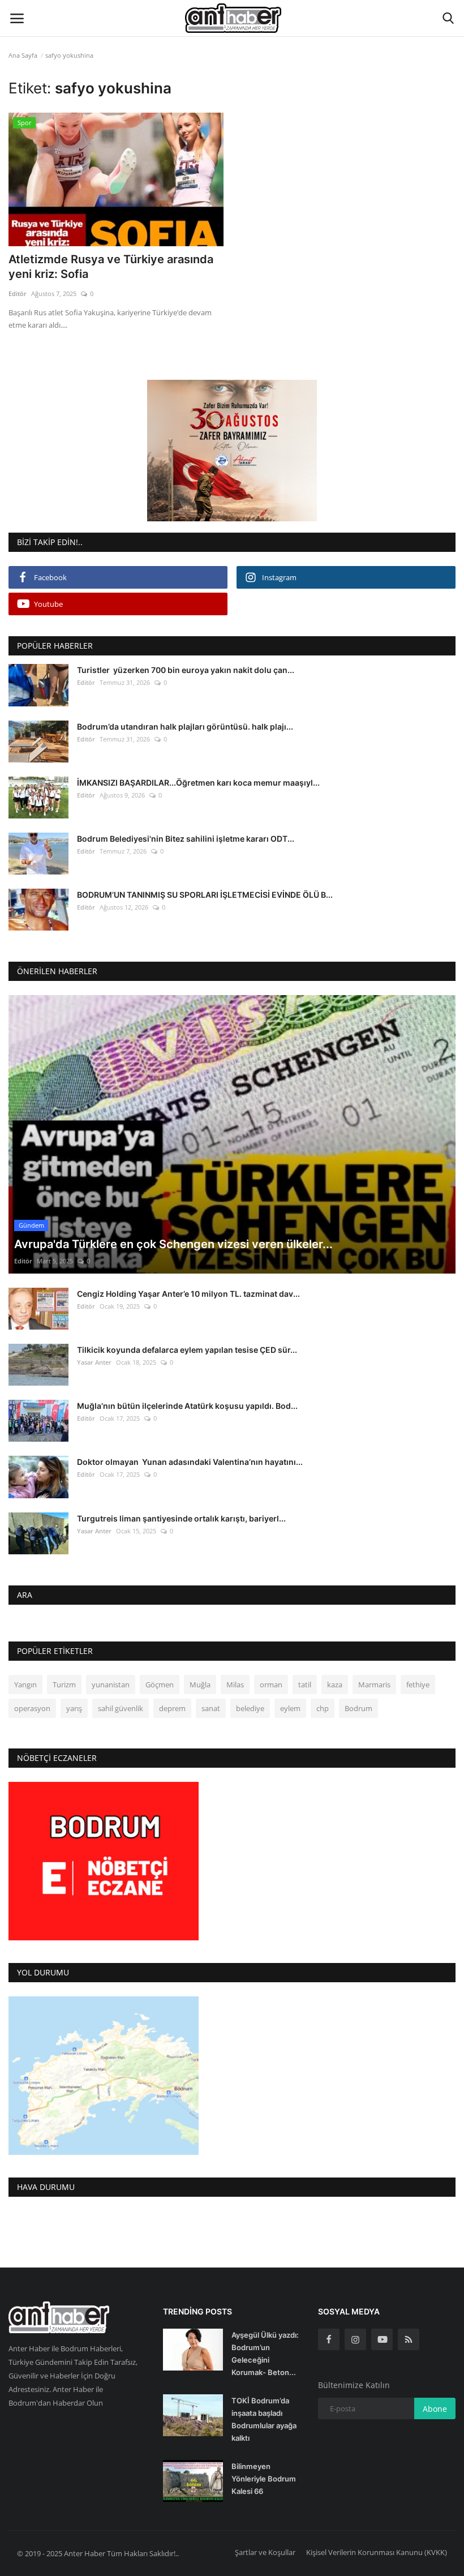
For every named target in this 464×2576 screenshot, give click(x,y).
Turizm (64, 1685)
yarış (74, 1708)
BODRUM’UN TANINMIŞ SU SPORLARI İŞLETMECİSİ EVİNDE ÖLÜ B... (205, 895)
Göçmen (160, 1685)
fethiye (418, 1685)
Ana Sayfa (23, 55)
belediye (250, 1708)
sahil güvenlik (121, 1708)
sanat (211, 1708)
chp (323, 1708)
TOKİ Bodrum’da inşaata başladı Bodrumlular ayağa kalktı (264, 2419)
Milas (235, 1685)
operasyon (32, 1708)
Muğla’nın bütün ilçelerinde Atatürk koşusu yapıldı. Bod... (187, 1406)
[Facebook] (329, 2339)
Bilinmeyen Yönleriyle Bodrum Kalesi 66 (264, 2479)
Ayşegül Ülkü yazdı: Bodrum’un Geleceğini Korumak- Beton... (265, 2354)
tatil (305, 1685)
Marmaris (374, 1685)
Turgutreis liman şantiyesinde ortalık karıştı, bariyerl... (181, 1518)
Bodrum (358, 1708)
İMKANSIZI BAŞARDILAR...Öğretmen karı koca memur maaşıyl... (198, 783)
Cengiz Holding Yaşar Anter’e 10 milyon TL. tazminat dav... (188, 1294)
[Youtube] (382, 2339)
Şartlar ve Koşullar (265, 2552)
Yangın (25, 1685)
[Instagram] (355, 2339)
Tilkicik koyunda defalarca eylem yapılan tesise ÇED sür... (187, 1350)
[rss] (409, 2339)
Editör (18, 293)
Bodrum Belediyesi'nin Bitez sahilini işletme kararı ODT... (186, 839)
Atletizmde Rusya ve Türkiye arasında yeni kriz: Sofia (111, 267)
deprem (172, 1708)
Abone (435, 2409)
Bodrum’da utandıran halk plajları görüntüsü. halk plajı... (185, 726)
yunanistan (111, 1685)
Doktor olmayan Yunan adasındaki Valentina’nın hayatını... (190, 1462)
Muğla (200, 1685)
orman (271, 1685)
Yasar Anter (94, 1362)
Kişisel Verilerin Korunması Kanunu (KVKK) (377, 2552)
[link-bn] (232, 451)
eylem (290, 1708)
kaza (335, 1685)
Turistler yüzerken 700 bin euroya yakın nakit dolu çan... (186, 670)
